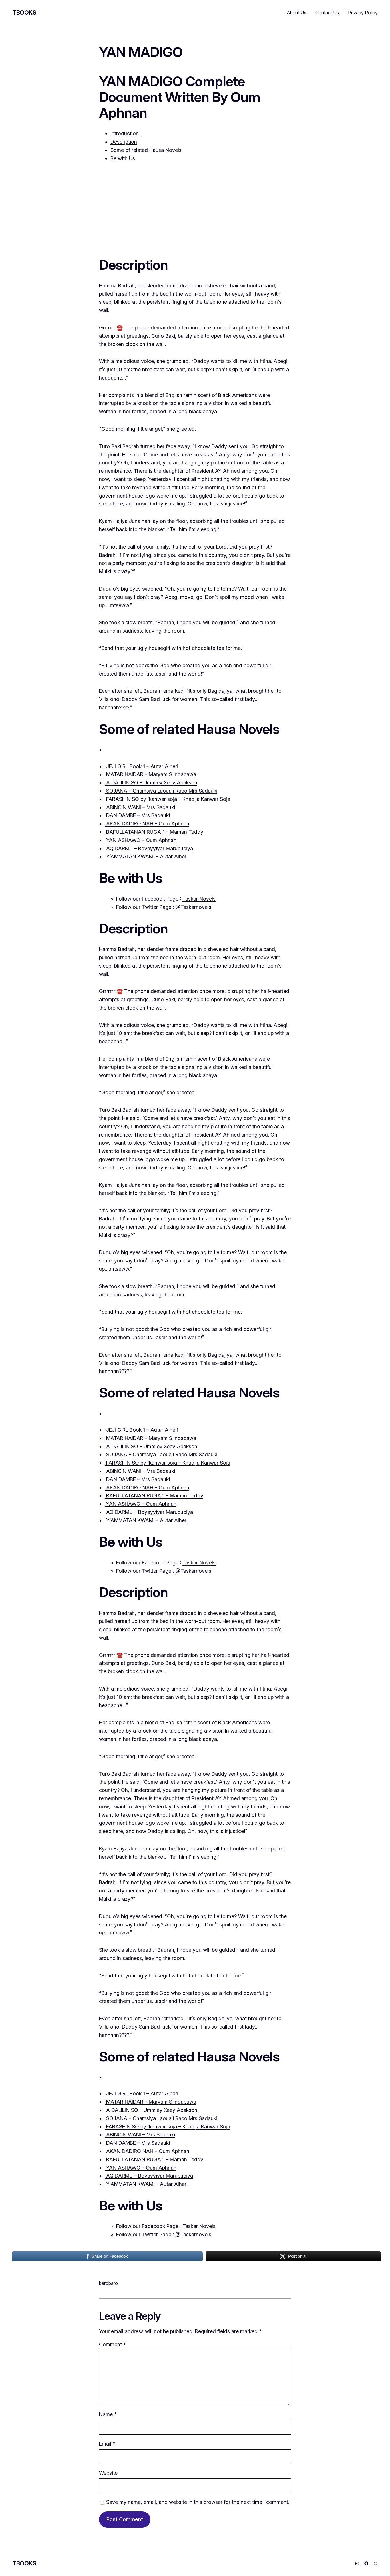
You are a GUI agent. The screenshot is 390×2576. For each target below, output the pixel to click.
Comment (112, 2344)
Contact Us (327, 13)
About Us (297, 13)
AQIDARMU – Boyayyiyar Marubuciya (149, 848)
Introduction (125, 133)
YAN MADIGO (141, 52)
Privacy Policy (363, 13)
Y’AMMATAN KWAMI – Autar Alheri (146, 856)
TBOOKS (24, 13)
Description (124, 142)
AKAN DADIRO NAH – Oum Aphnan (147, 824)
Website (108, 2473)
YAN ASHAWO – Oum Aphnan (141, 840)
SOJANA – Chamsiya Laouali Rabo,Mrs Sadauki (161, 791)
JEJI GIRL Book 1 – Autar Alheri (141, 766)
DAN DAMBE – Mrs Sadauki (137, 815)
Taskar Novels (199, 899)
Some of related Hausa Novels (146, 150)
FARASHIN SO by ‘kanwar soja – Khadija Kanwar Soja (167, 799)
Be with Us (123, 158)
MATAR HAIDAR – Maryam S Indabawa (150, 774)
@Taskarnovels (193, 907)
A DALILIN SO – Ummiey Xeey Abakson (151, 783)
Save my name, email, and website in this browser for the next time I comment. (198, 2502)
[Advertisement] (195, 208)
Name (108, 2414)
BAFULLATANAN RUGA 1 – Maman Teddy (154, 832)
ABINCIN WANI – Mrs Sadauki (140, 807)
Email (107, 2444)
